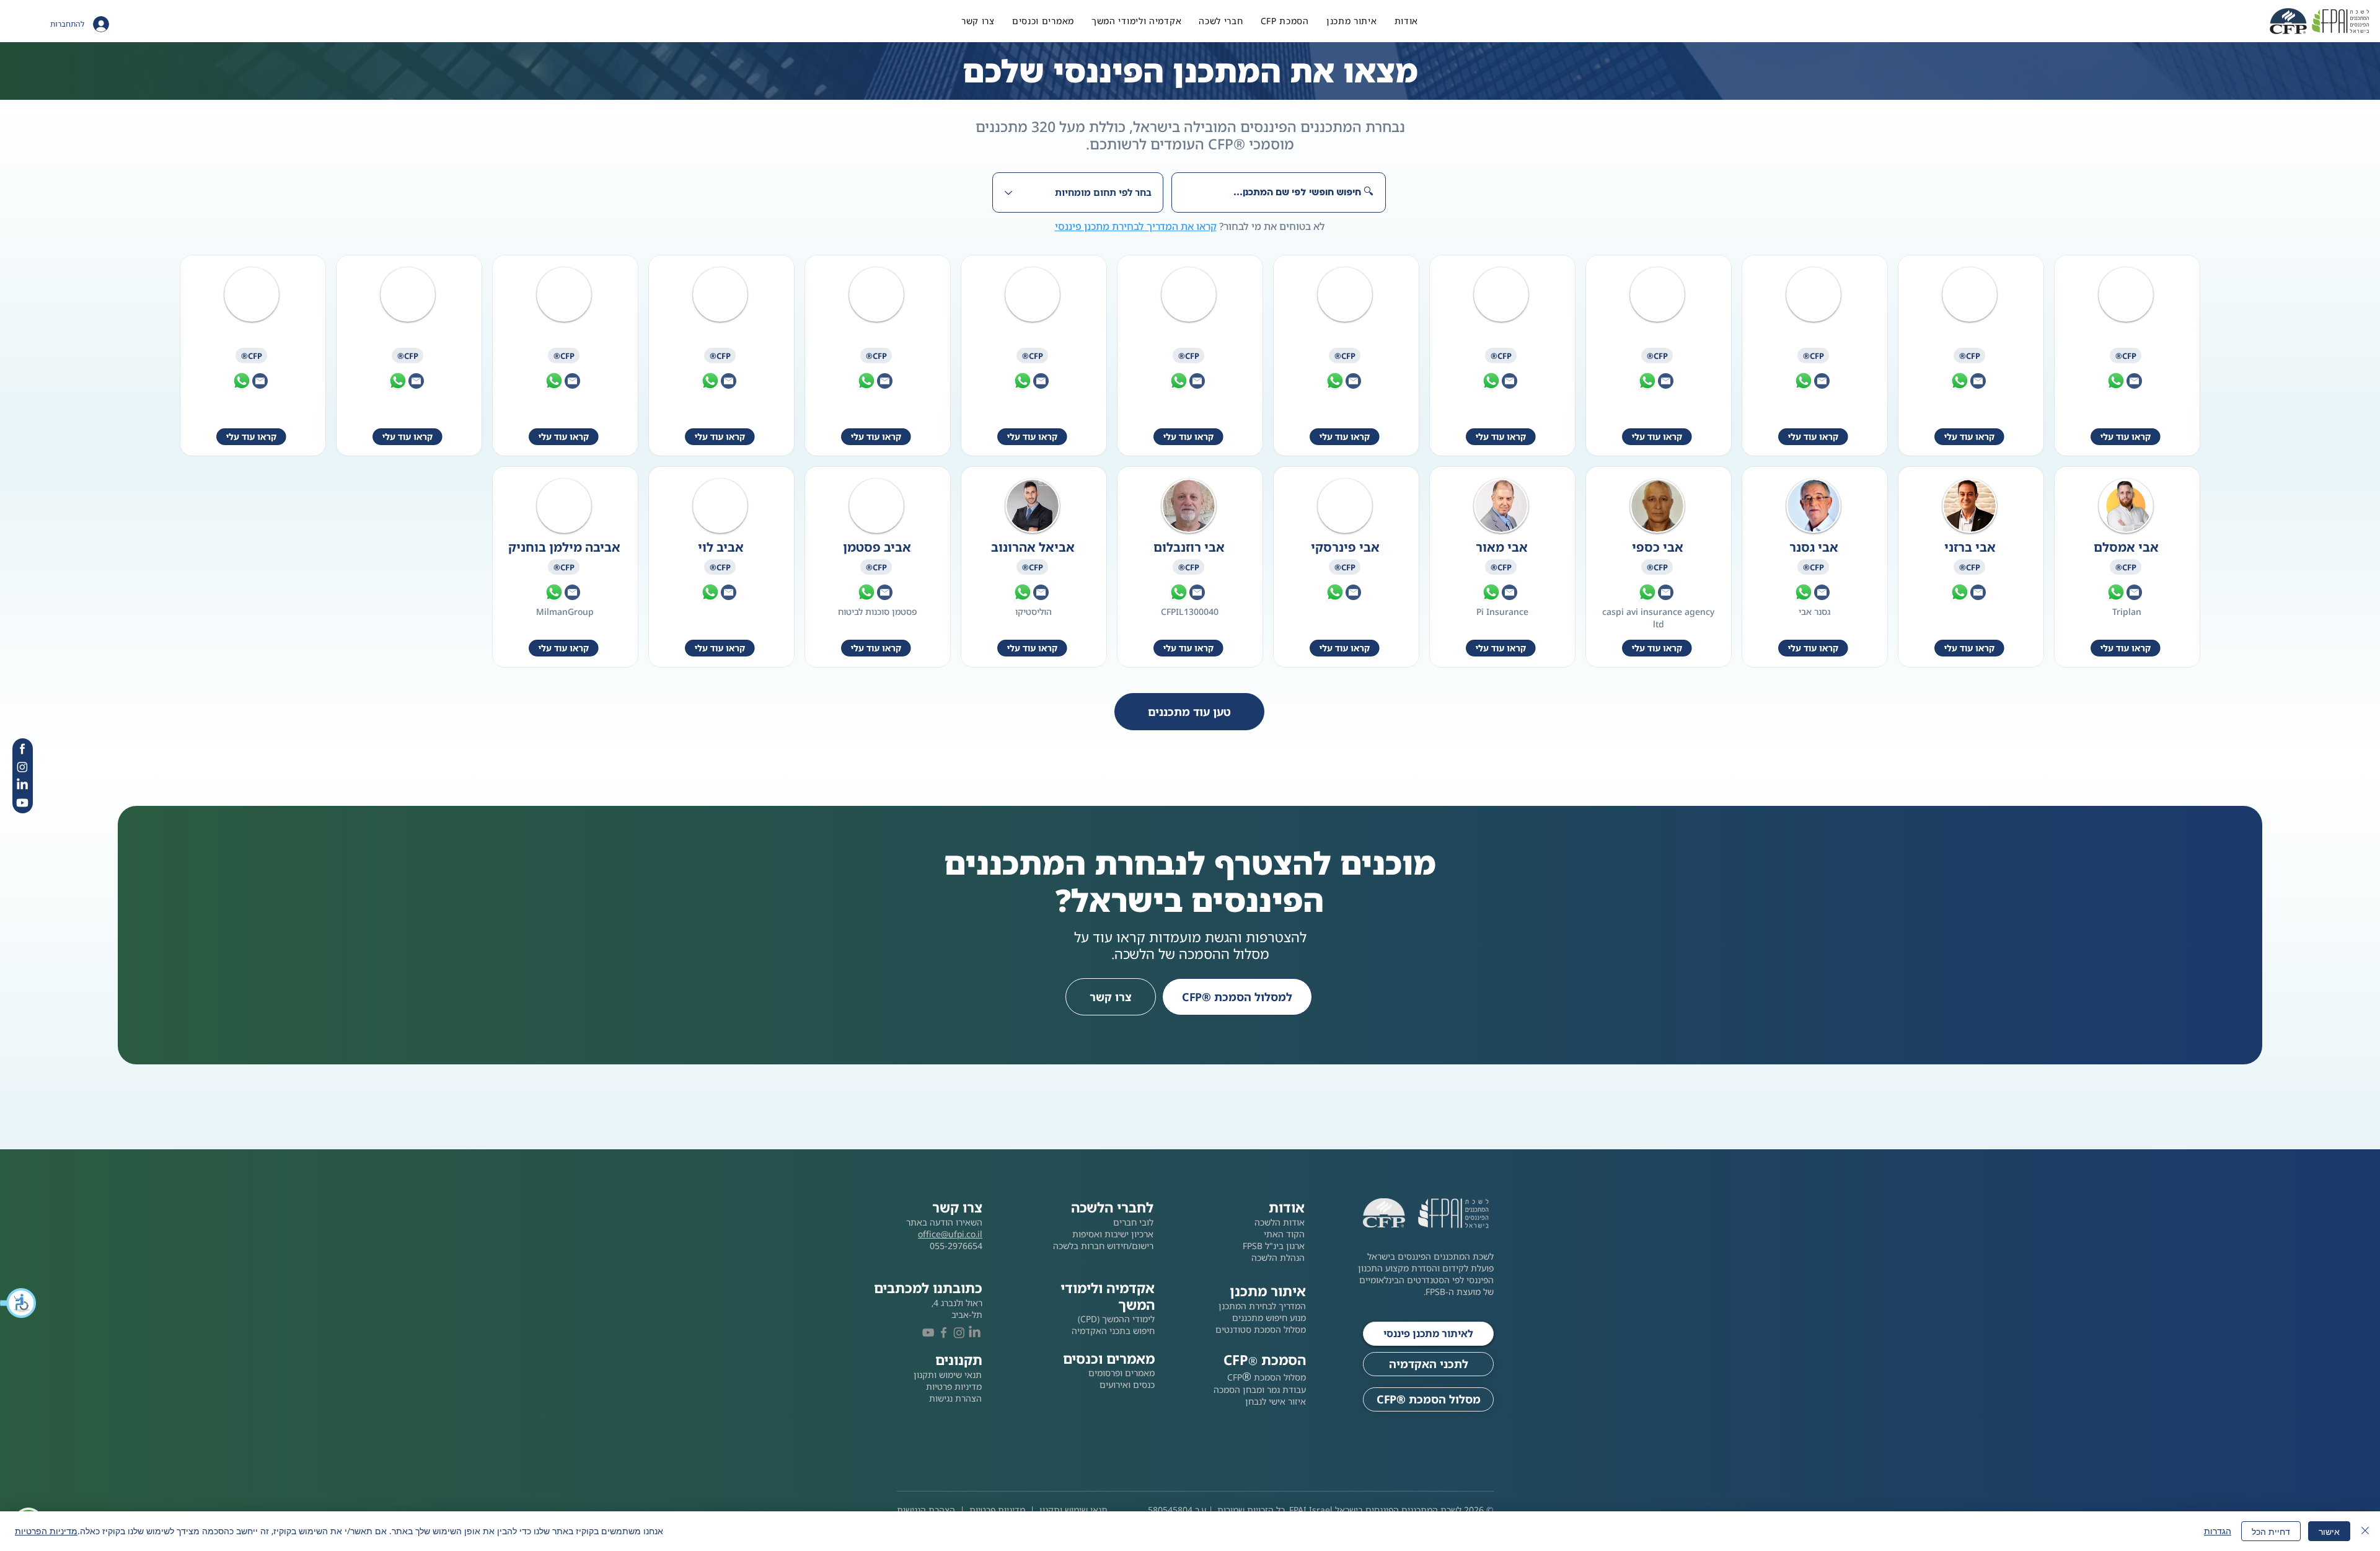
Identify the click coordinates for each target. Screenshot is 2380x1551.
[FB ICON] (22, 749)
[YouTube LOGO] (928, 1332)
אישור (2329, 1531)
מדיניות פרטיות (997, 1510)
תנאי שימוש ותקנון (1073, 1510)
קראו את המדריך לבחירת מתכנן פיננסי (1136, 226)
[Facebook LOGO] (944, 1332)
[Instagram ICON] (22, 767)
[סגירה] (2365, 1531)
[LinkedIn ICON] (22, 785)
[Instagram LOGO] (959, 1332)
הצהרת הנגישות (926, 1510)
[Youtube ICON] (22, 803)
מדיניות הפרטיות (46, 1531)
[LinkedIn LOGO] (975, 1332)
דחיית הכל (2271, 1531)
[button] (19, 1303)
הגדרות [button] (2218, 1531)
